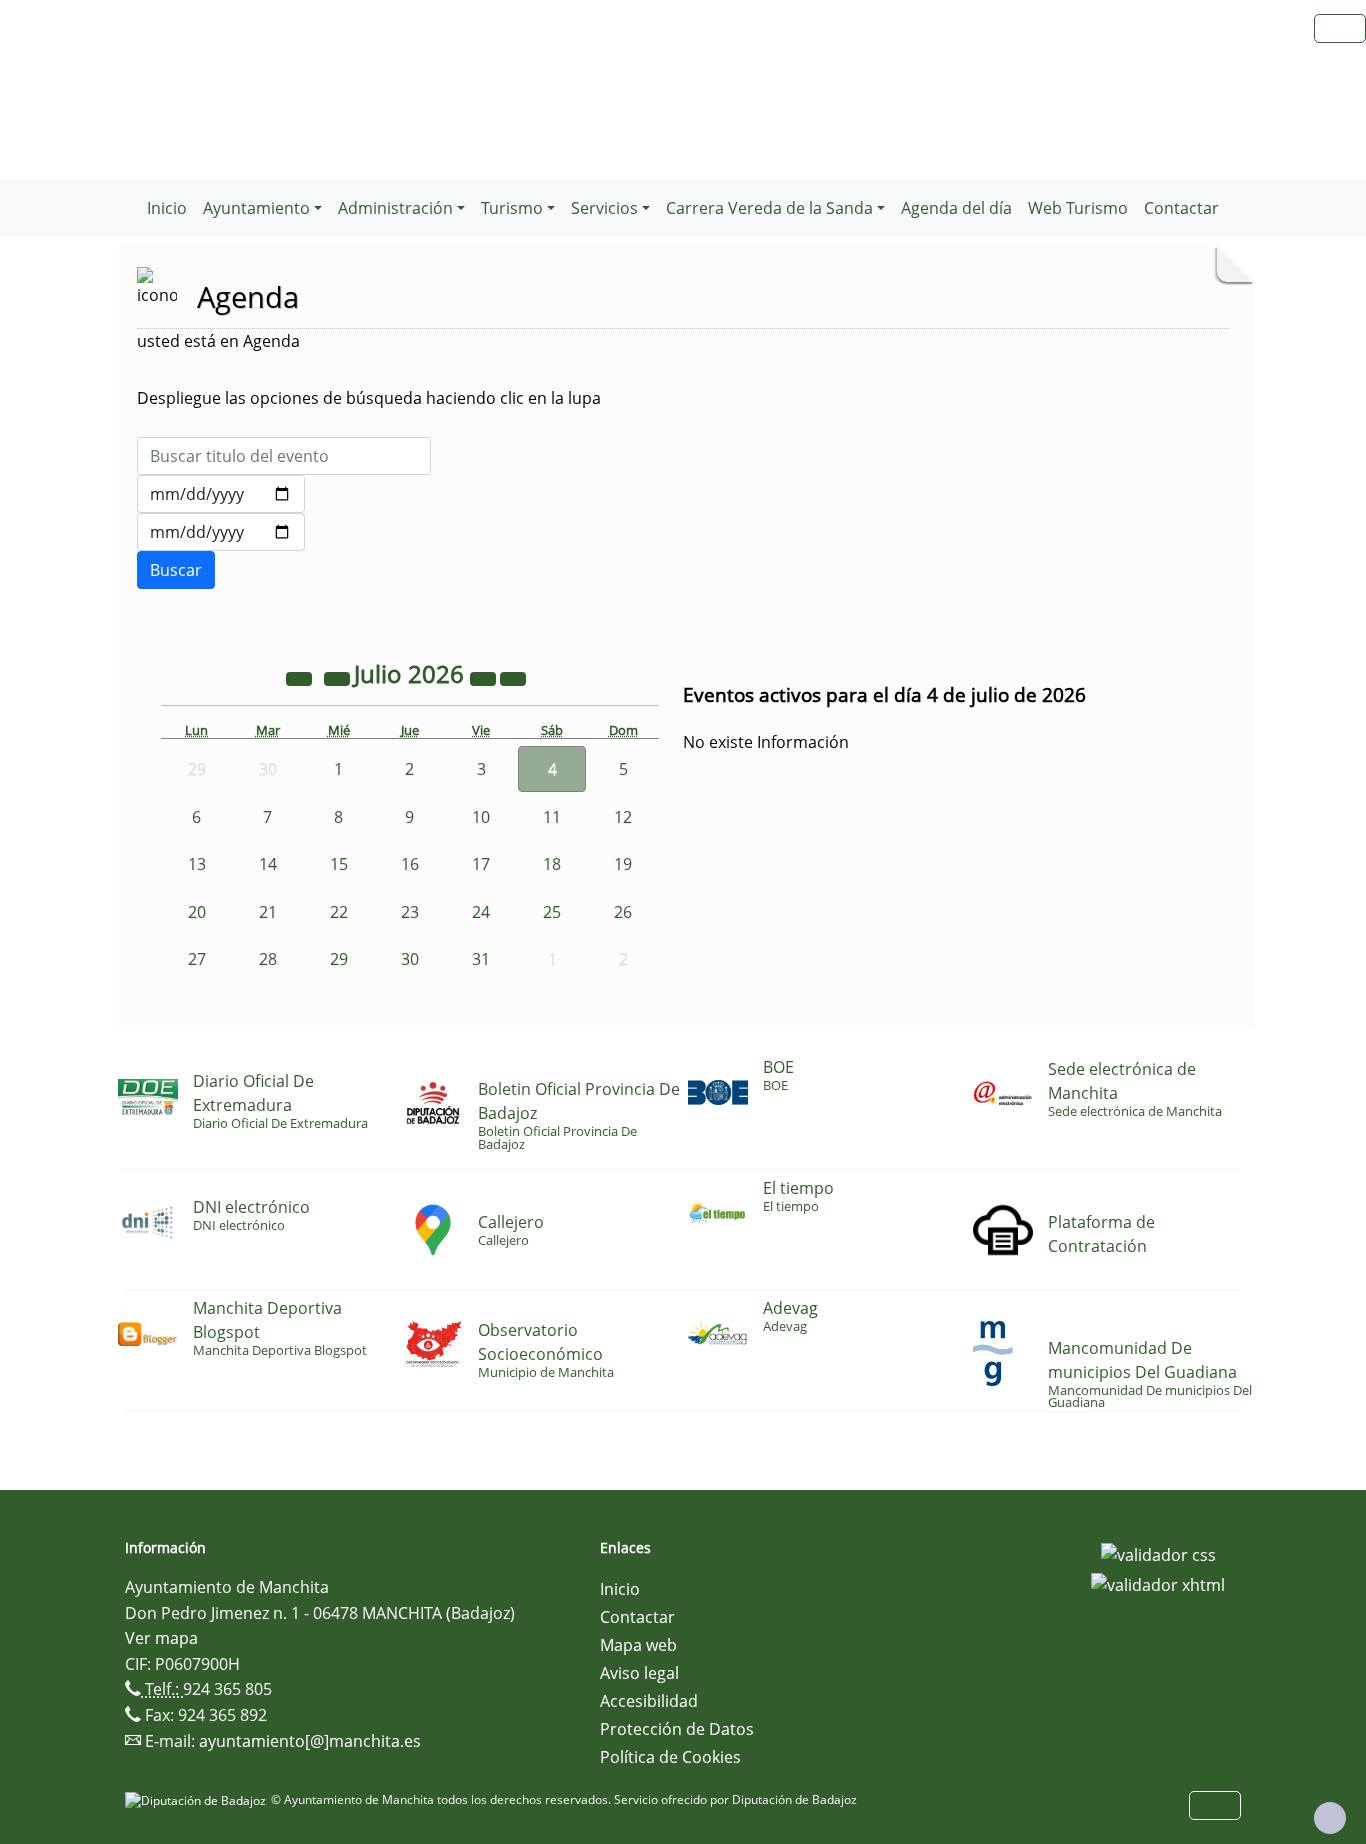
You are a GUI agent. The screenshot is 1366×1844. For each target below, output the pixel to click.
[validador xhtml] (1158, 1583)
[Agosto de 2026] (513, 677)
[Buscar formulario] (176, 570)
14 (268, 864)
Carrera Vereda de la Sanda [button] (769, 208)
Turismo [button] (512, 208)
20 (197, 912)
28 (268, 959)
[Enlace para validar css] (1158, 1554)
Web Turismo (1078, 208)
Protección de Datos (677, 1729)
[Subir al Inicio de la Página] (1330, 1818)
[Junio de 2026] (339, 677)
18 (552, 864)
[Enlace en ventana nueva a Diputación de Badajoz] (198, 1799)
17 (481, 864)
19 (623, 864)
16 (410, 864)
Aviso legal (639, 1673)
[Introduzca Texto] (284, 456)
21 (268, 912)
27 (197, 959)
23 (410, 912)
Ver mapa (161, 1638)
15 (339, 864)
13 (197, 864)
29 (339, 959)
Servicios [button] (604, 208)
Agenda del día (956, 208)
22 (339, 912)
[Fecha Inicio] (221, 494)
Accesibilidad (649, 1701)
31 (481, 959)
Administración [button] (395, 208)
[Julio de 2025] (301, 677)
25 (552, 912)
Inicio (167, 208)
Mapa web (638, 1645)
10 (481, 817)
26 (623, 912)
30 (410, 959)
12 (623, 817)
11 (552, 817)
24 (481, 912)
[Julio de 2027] (485, 677)
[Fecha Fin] (221, 532)
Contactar (1181, 208)
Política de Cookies (670, 1757)
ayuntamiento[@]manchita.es (310, 1741)
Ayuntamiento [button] (256, 208)
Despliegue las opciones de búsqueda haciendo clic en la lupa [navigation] (369, 398)
